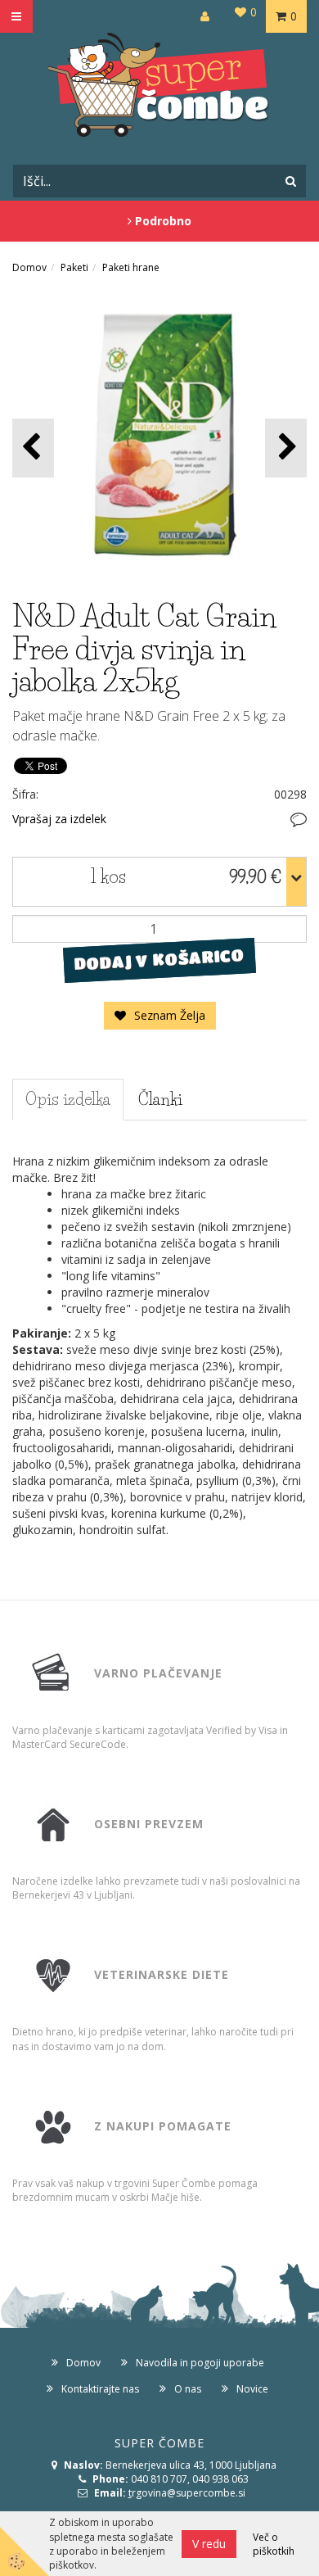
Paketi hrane (131, 267)
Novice (252, 2389)
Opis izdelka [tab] (68, 1099)
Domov (29, 267)
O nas (188, 2389)
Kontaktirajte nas (100, 2389)
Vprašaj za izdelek (59, 819)
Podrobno (162, 221)
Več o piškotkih (274, 2544)
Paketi (74, 267)
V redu (209, 2544)
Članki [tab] (160, 1099)
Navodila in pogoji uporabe (200, 2363)
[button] (286, 448)
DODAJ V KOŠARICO (159, 959)
